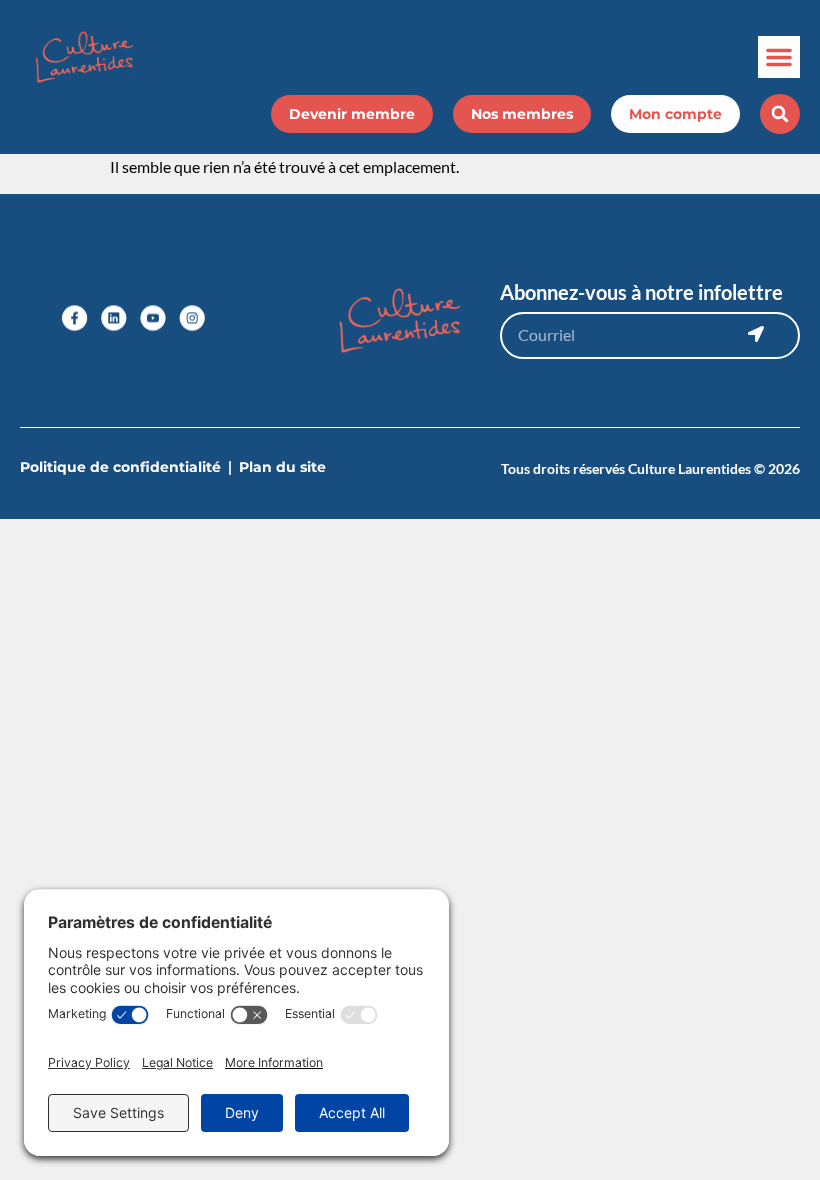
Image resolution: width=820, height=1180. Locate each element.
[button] (779, 57)
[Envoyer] (756, 334)
